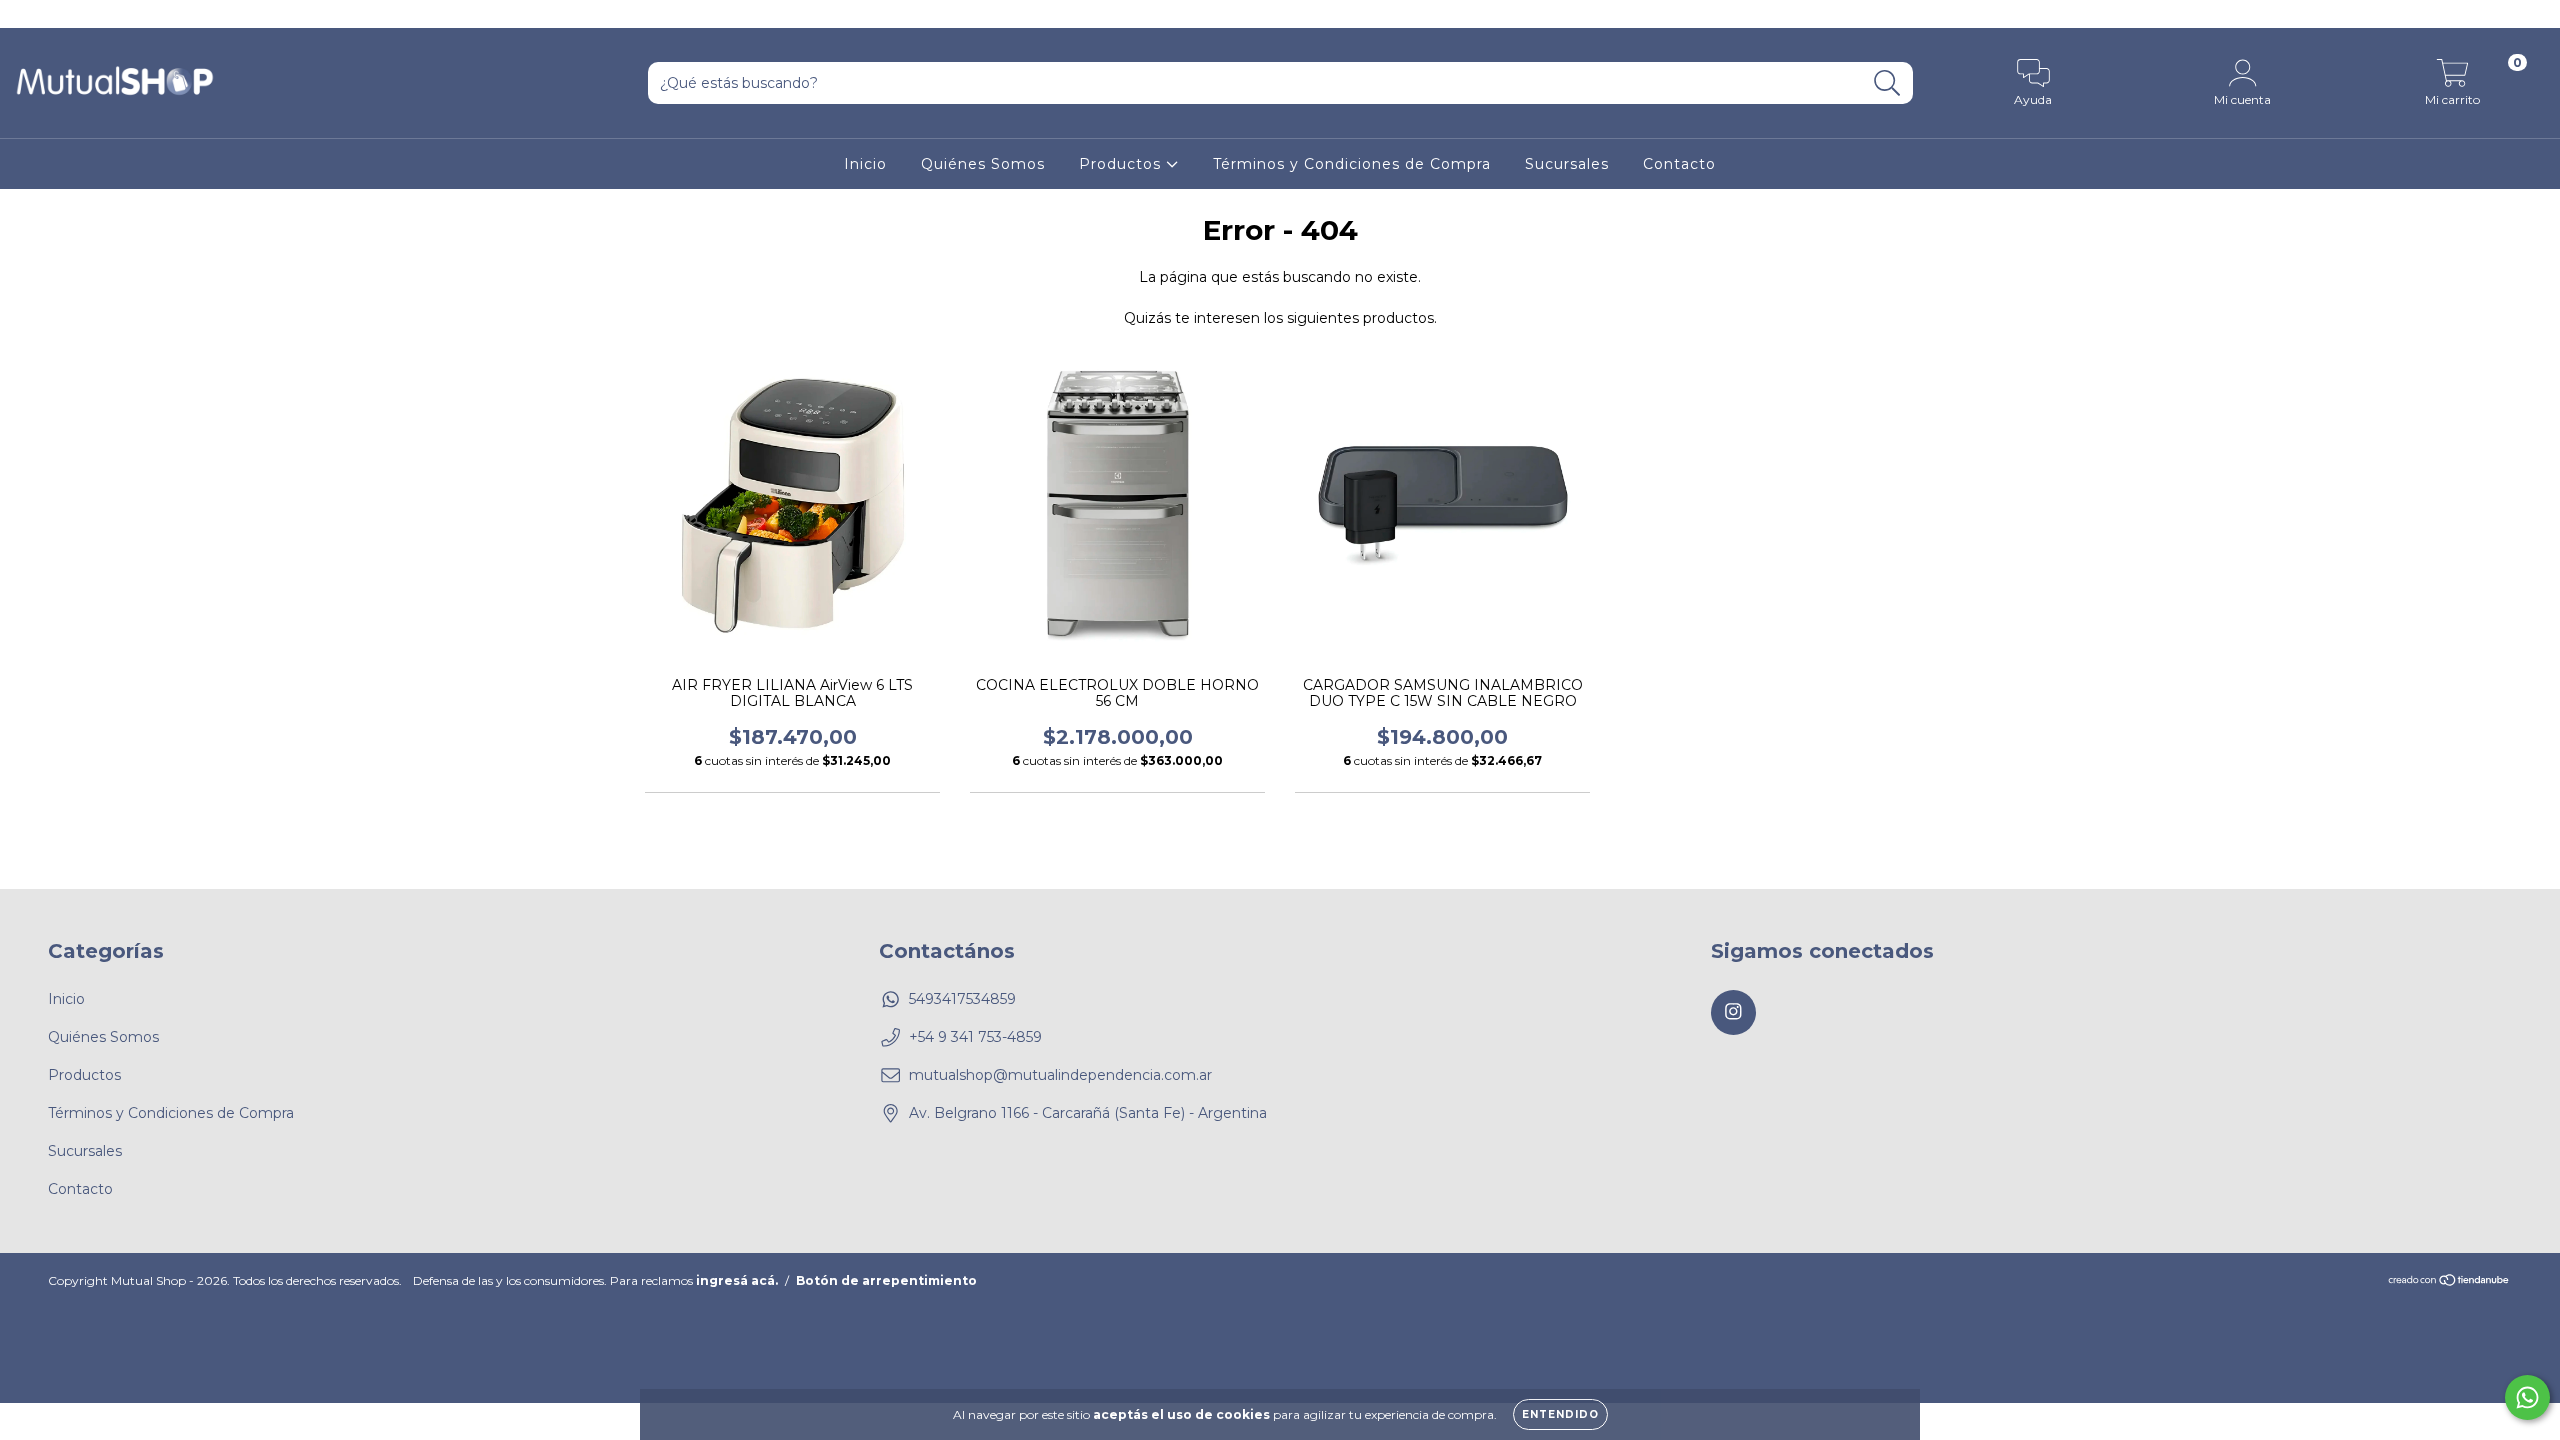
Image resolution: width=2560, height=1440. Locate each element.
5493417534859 (962, 999)
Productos (1122, 164)
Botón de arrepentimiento (886, 1280)
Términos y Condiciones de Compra (1352, 164)
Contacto (1679, 164)
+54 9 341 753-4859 (975, 1037)
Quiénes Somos (983, 164)
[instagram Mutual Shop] (28, 14)
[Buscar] (1887, 83)
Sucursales (1567, 164)
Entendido (1560, 1414)
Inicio (865, 164)
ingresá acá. (737, 1280)
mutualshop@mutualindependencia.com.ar (1060, 1075)
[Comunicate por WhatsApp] (2527, 1397)
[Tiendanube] (2449, 1281)
